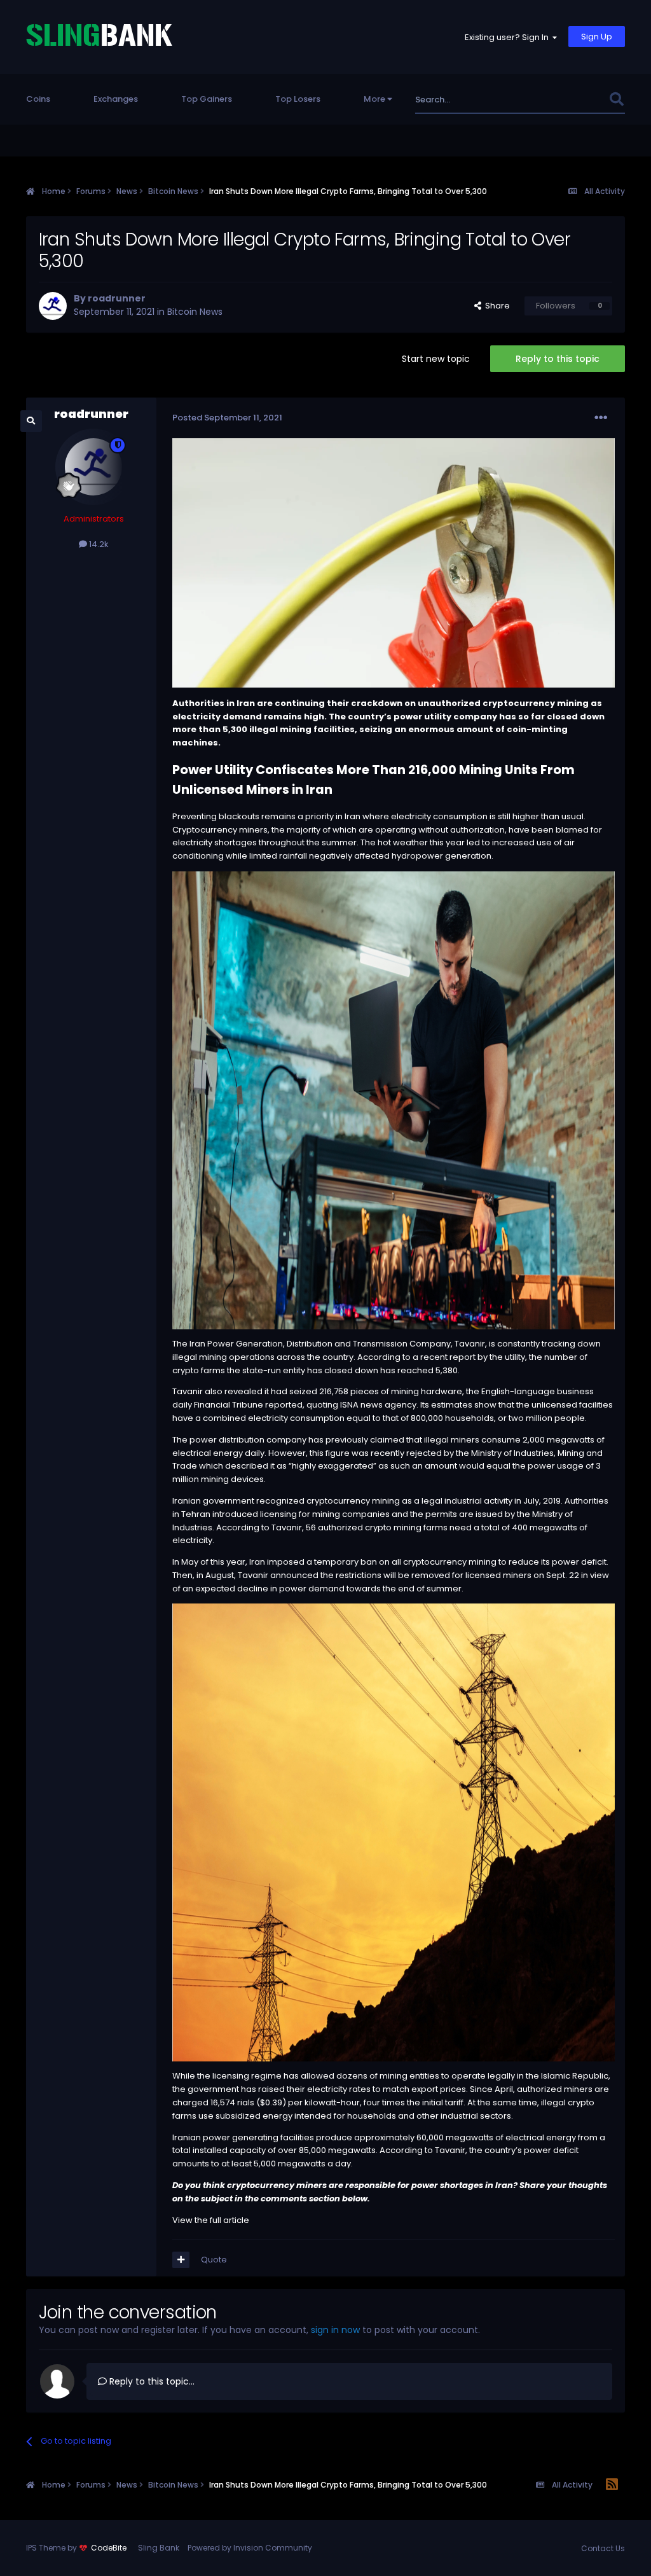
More (374, 99)
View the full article (211, 2220)
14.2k (98, 544)
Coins (38, 99)
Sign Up (597, 37)
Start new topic (436, 359)
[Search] (616, 100)
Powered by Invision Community (250, 2548)
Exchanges (116, 99)
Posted (227, 418)
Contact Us (603, 2548)
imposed (286, 1562)
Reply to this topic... (151, 2381)
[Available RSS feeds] (612, 2485)
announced (294, 1575)
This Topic (571, 100)
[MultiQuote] (181, 2260)
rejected (424, 1453)
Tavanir (470, 1344)
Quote (214, 2260)
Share (496, 306)
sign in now (335, 2330)
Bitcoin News (195, 312)
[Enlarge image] (394, 1100)
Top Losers (298, 99)
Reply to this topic (558, 359)
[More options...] (601, 418)
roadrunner (117, 298)
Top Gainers (207, 99)
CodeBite (109, 2548)
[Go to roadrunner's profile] (53, 306)
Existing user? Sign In (509, 37)
